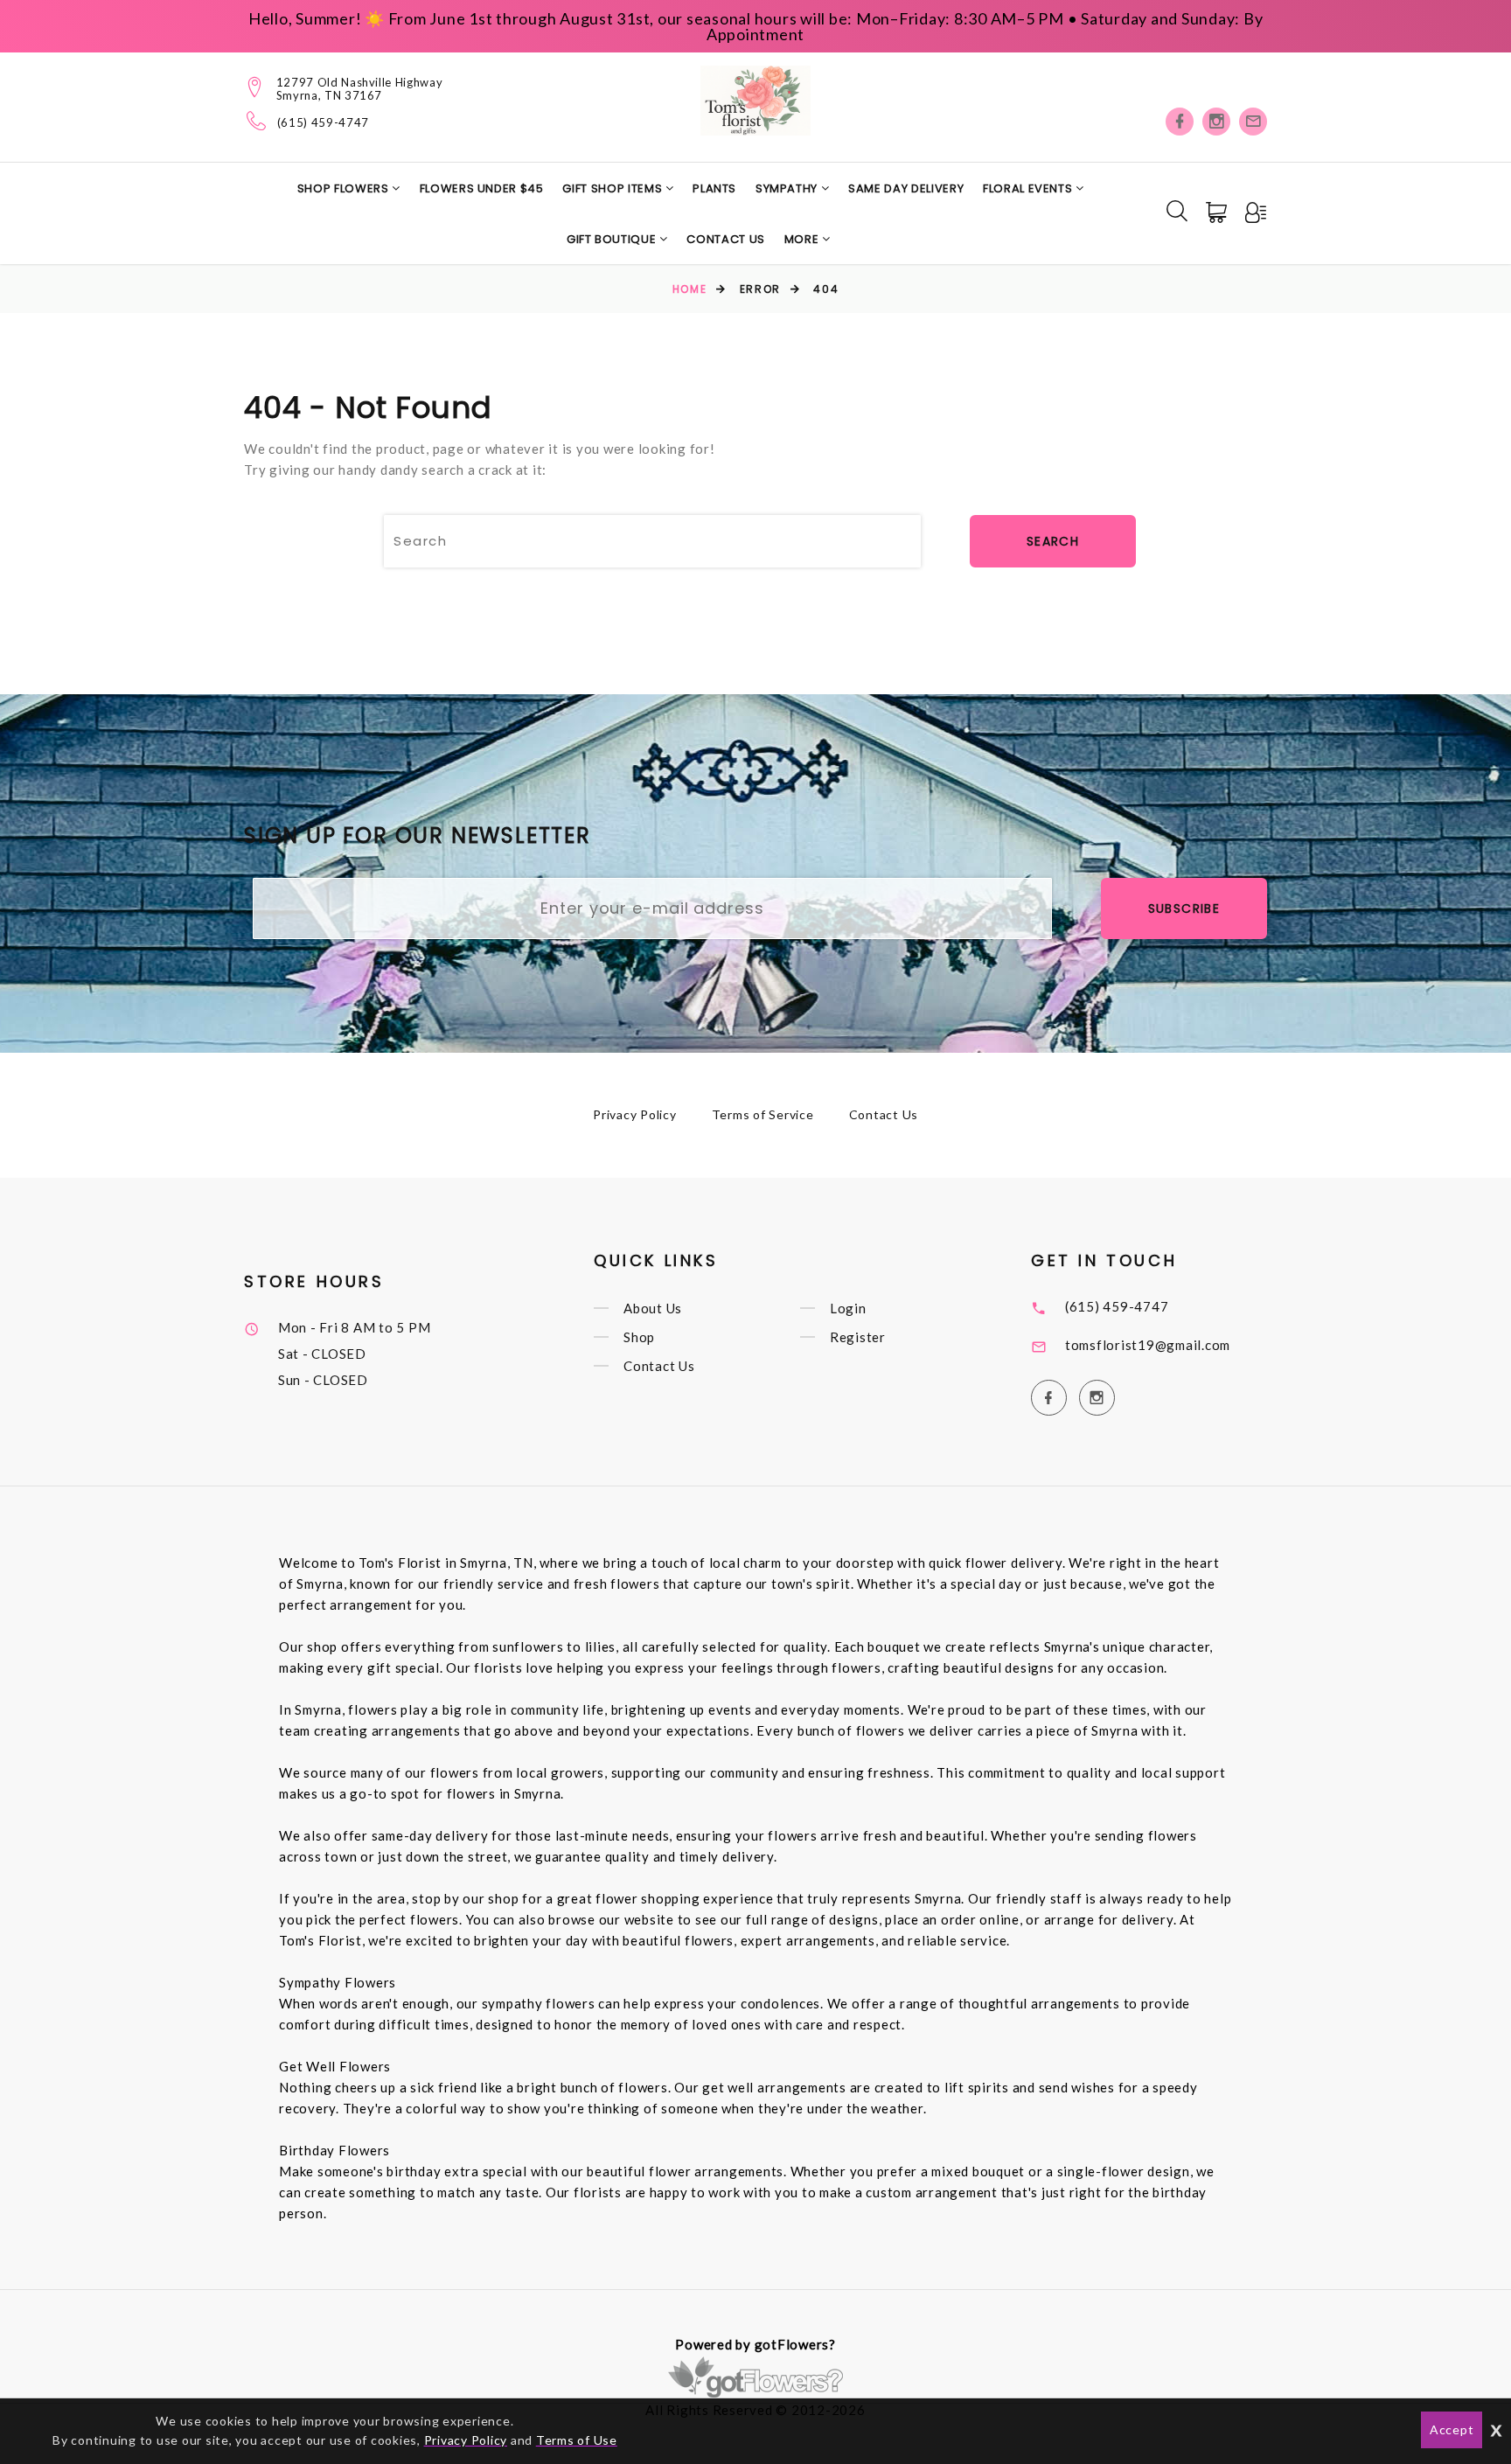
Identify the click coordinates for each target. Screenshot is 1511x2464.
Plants (714, 188)
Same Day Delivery (906, 188)
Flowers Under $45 (482, 188)
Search (1053, 541)
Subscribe (1184, 908)
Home (689, 289)
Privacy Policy (635, 1114)
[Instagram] (1216, 122)
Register (858, 1337)
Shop (639, 1337)
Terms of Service (763, 1114)
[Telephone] (257, 121)
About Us (653, 1308)
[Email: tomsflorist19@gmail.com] (1253, 122)
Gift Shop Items (613, 188)
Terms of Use (577, 2440)
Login (848, 1308)
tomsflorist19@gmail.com (1148, 1345)
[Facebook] (1180, 122)
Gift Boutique (613, 239)
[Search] (1177, 211)
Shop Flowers (345, 188)
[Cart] (1218, 212)
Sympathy (788, 188)
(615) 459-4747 (323, 123)
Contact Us (726, 239)
